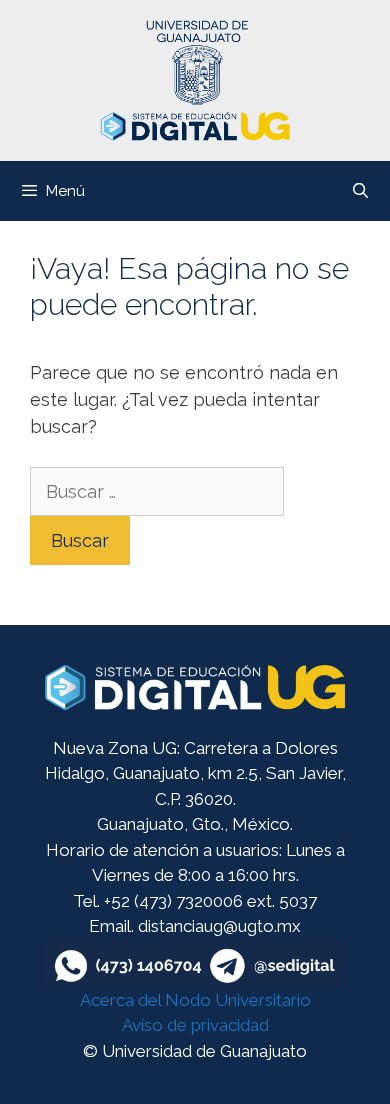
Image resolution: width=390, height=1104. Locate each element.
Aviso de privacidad (195, 1025)
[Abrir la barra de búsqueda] (360, 191)
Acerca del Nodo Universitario (195, 1000)
